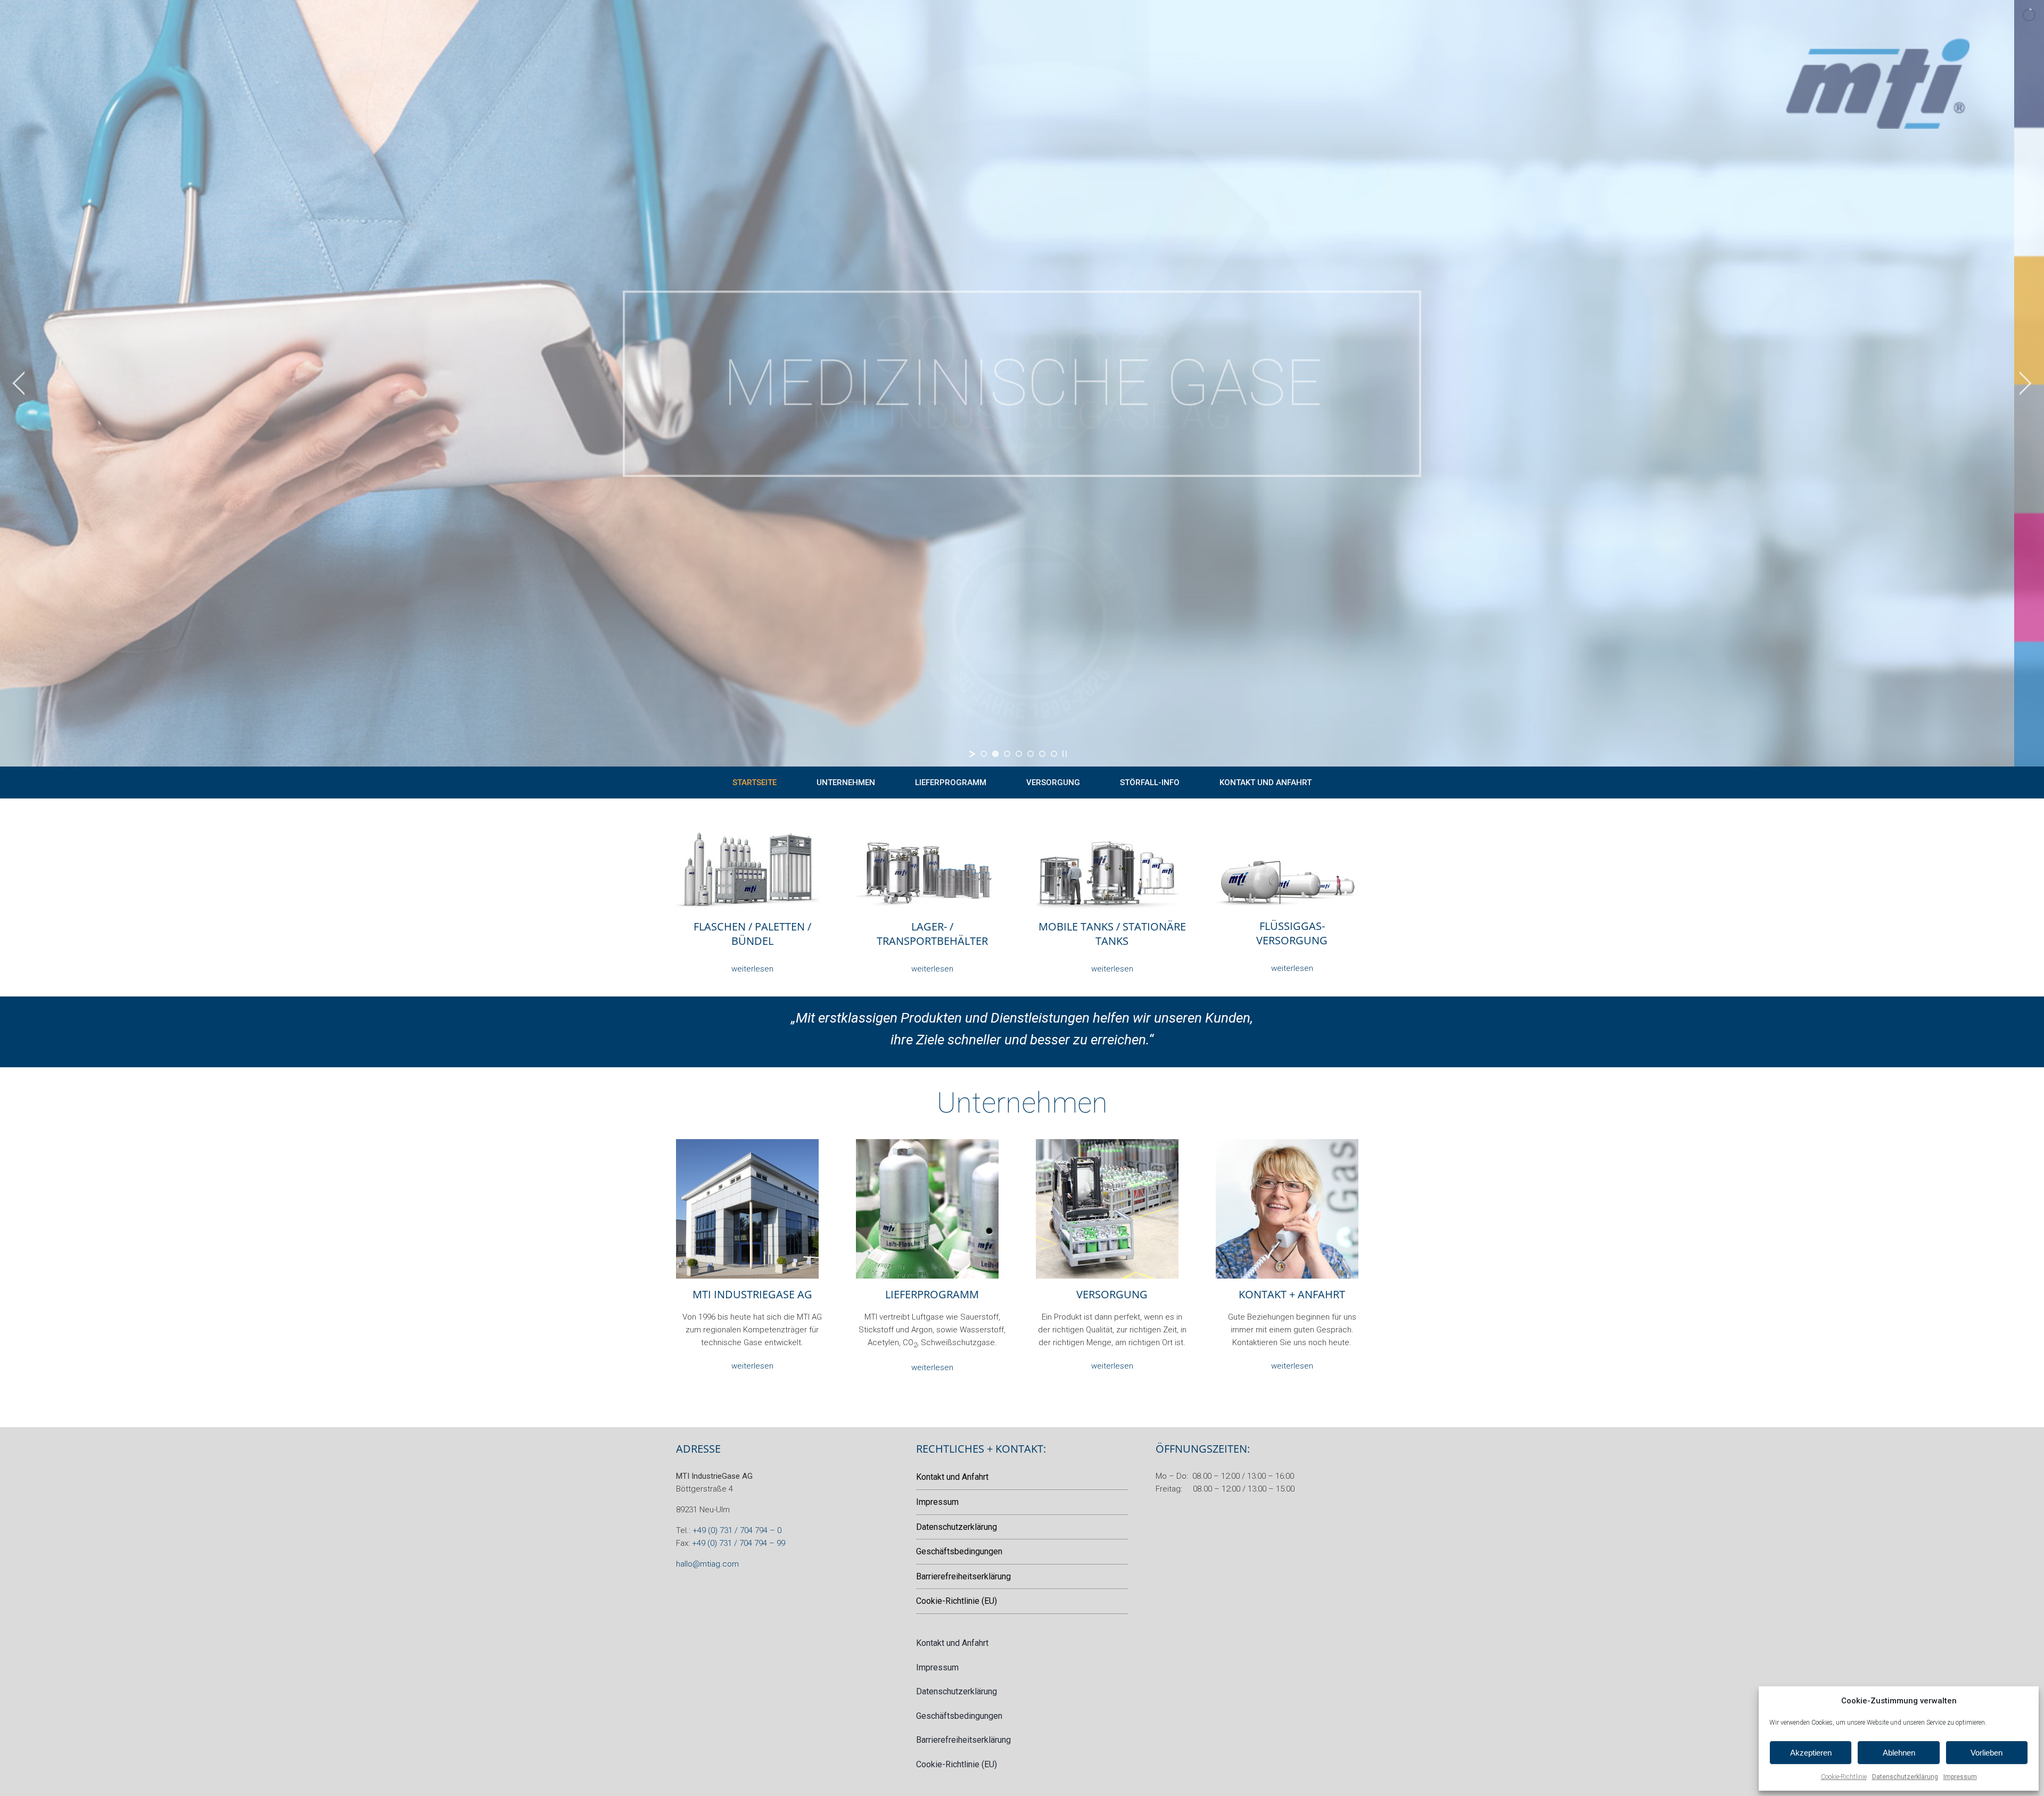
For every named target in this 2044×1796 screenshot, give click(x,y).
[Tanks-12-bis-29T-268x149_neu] (1287, 835)
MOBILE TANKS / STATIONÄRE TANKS (1112, 934)
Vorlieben (1987, 1753)
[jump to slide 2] (995, 754)
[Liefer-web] (927, 1143)
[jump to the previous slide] (19, 383)
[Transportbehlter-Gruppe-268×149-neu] (927, 835)
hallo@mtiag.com (707, 1564)
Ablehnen (1899, 1753)
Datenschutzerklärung (1905, 1777)
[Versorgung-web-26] (1107, 1143)
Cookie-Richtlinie (1844, 1777)
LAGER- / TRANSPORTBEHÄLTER (932, 934)
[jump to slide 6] (1042, 754)
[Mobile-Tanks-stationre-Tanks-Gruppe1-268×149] (1107, 835)
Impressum (1960, 1777)
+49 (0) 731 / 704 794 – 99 (739, 1543)
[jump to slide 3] (1007, 754)
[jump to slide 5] (1031, 754)
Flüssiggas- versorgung (1292, 933)
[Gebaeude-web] (747, 1143)
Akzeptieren (1811, 1753)
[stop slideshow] (1065, 754)
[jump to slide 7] (1054, 754)
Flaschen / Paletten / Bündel (752, 934)
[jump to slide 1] (984, 754)
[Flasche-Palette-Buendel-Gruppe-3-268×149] (747, 835)
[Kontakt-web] (1287, 1143)
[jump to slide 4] (1019, 754)
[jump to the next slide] (2025, 383)
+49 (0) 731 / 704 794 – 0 (737, 1530)
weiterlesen (752, 969)
